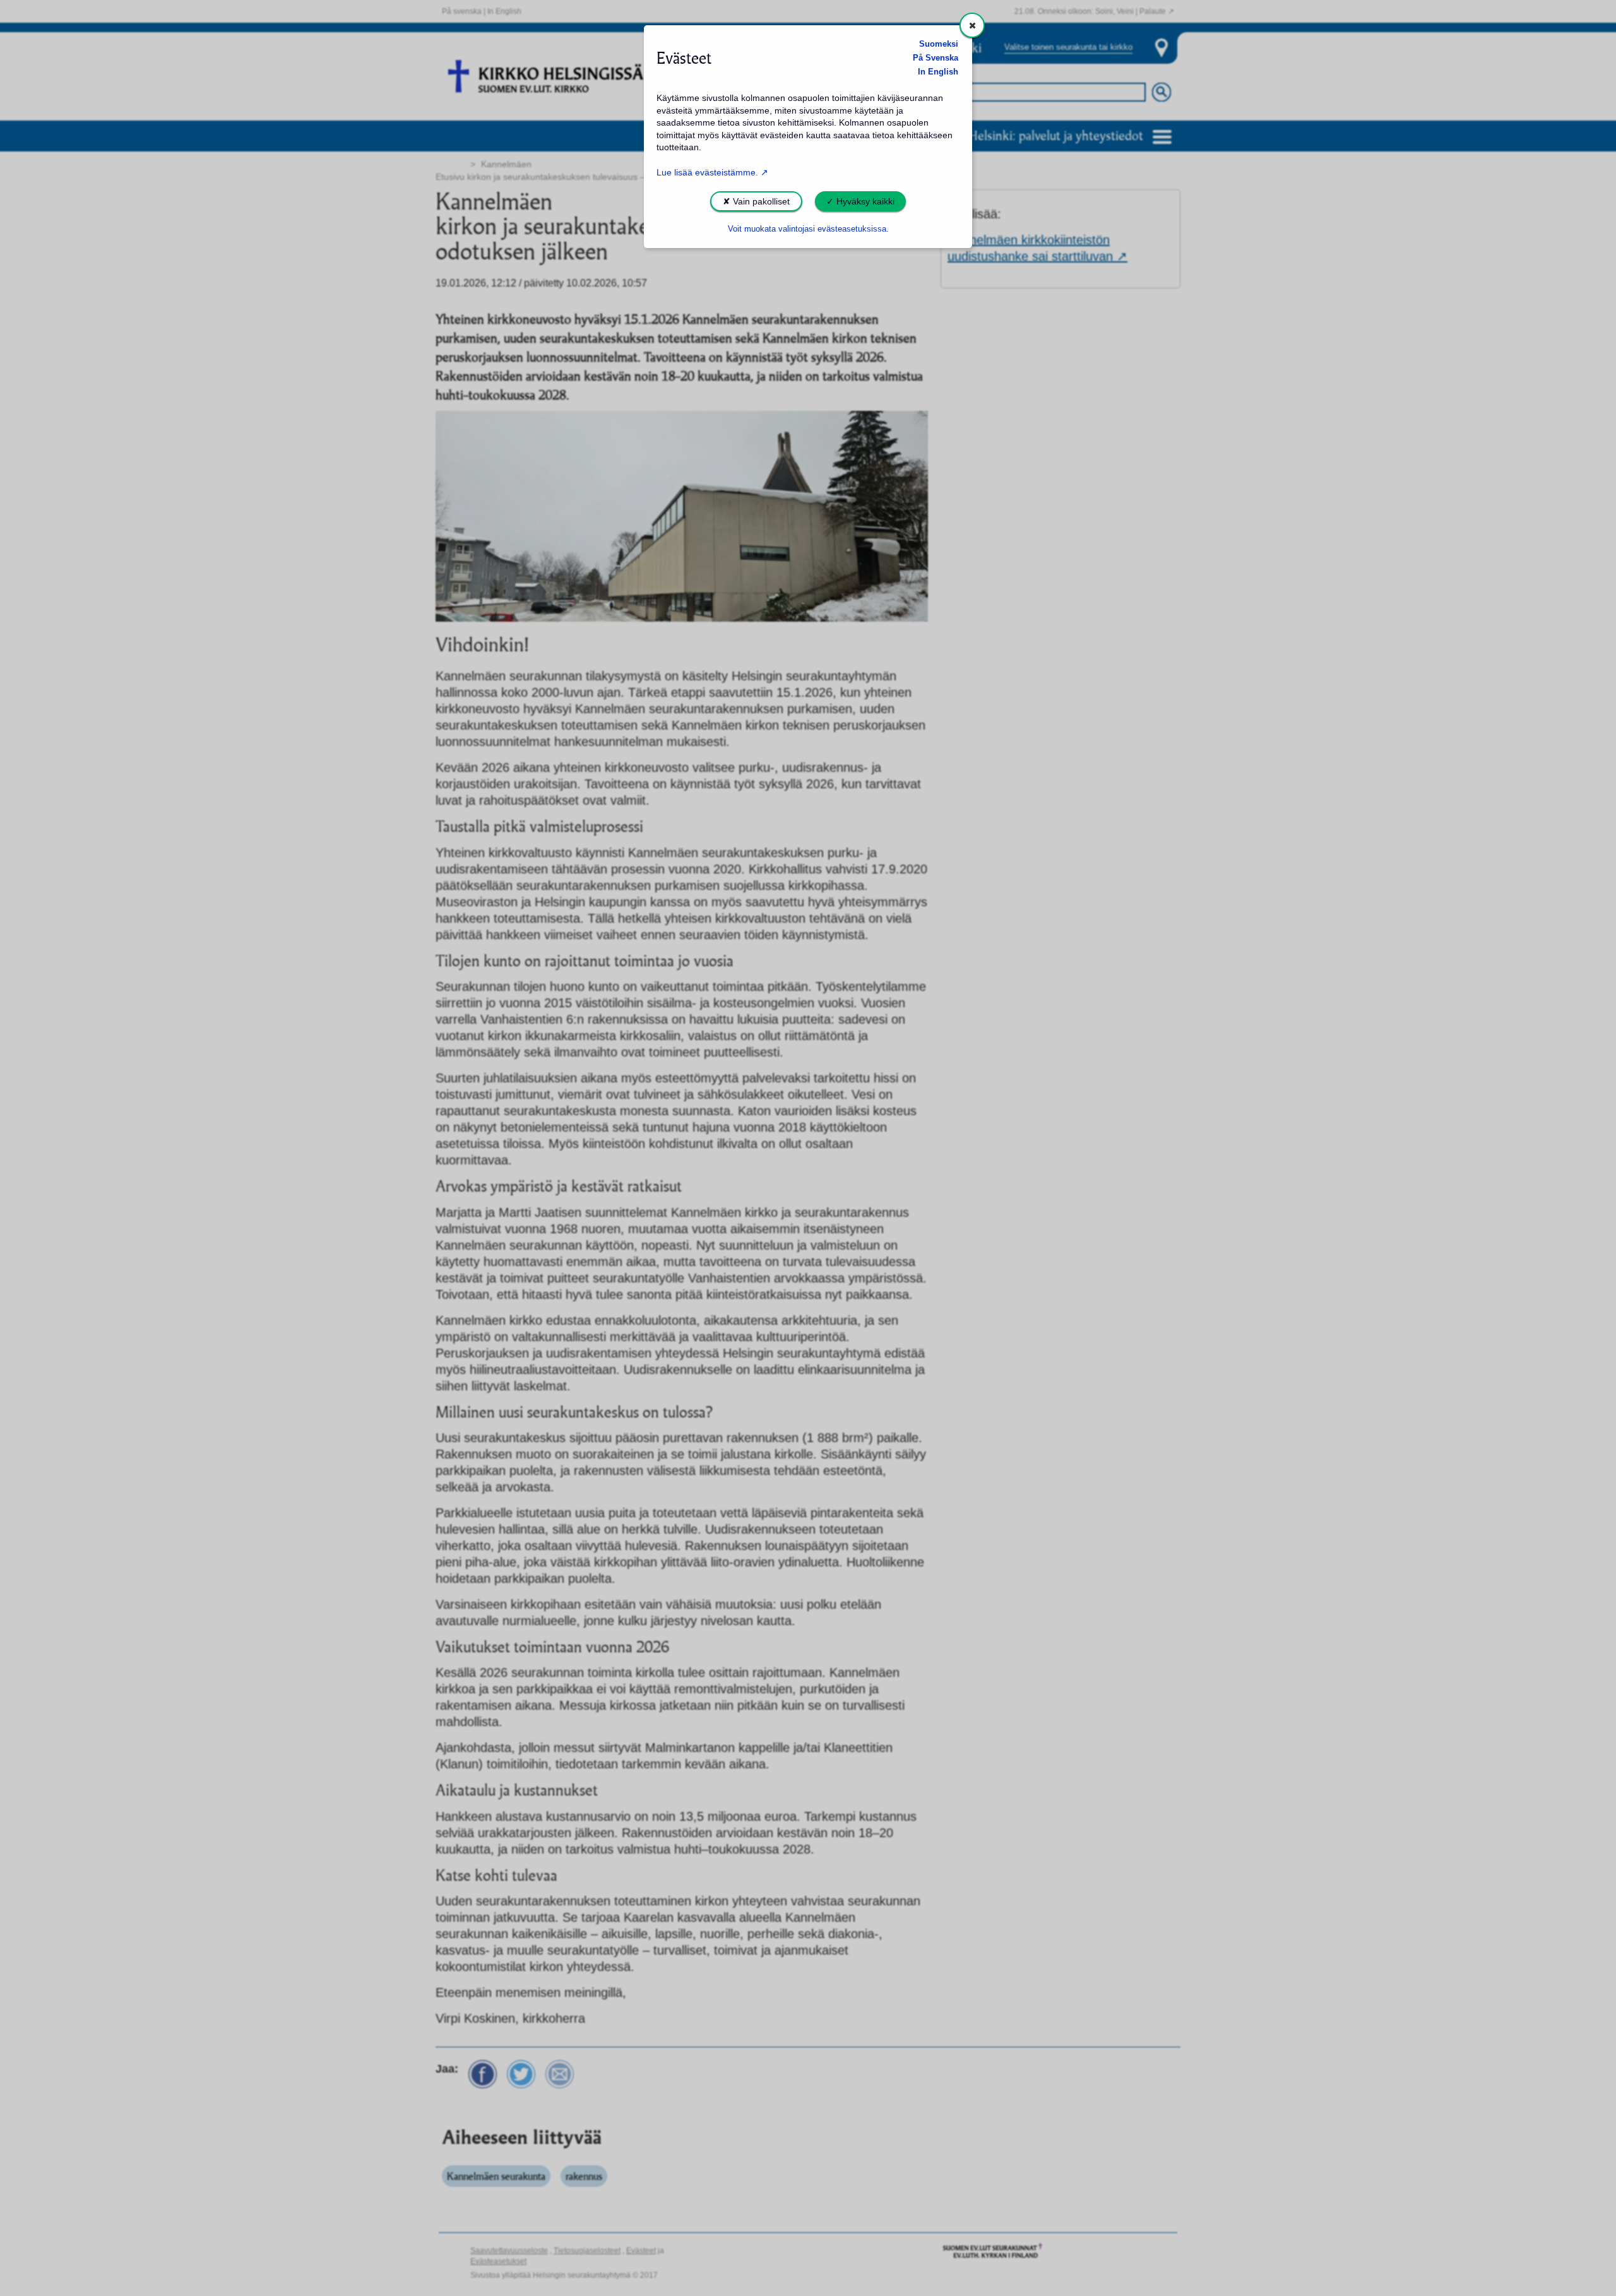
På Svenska (936, 58)
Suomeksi (939, 44)
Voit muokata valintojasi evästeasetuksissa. (808, 229)
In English (938, 72)
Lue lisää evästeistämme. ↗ (712, 172)
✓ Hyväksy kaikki (860, 201)
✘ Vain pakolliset (756, 201)
